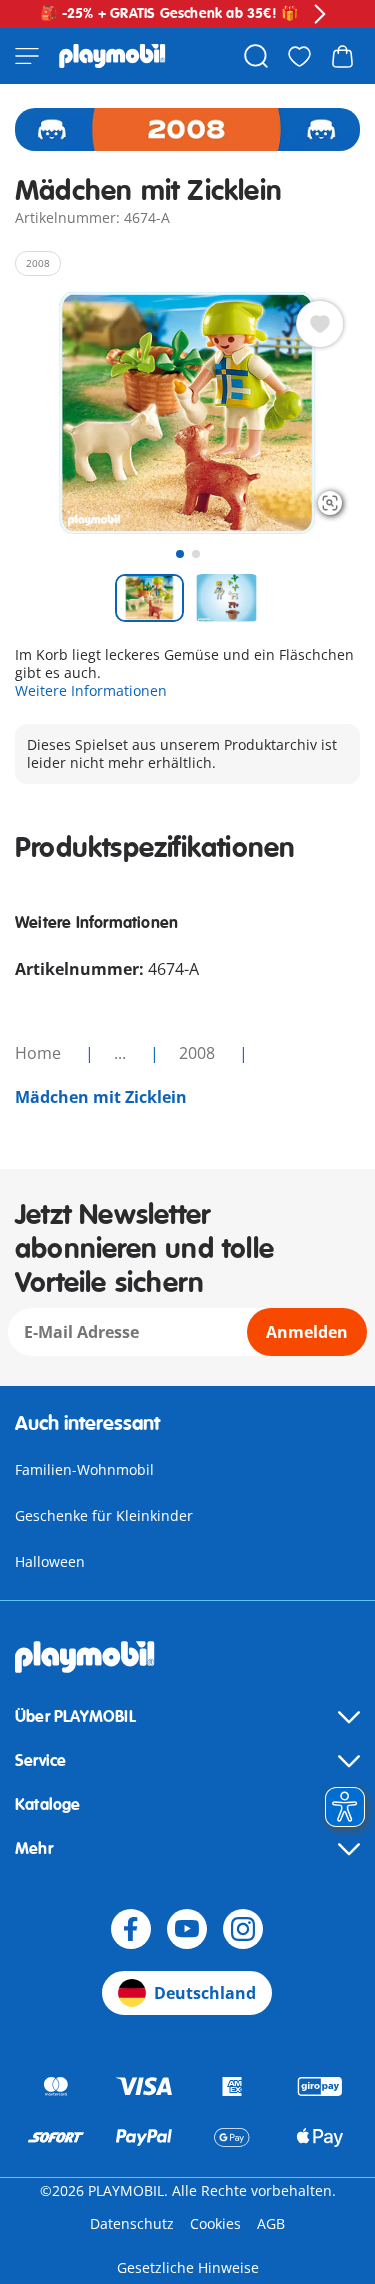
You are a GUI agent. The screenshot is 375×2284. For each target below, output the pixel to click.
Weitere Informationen (91, 690)
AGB (271, 2223)
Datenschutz (132, 2223)
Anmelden (307, 1332)
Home (40, 1053)
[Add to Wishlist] (320, 324)
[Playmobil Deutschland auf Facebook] (131, 1929)
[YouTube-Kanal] (187, 1929)
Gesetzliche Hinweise (188, 2267)
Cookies (215, 2223)
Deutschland (205, 1993)
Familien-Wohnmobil (84, 1469)
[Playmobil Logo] (112, 56)
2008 (199, 1053)
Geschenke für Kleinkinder (104, 1515)
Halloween (50, 1561)
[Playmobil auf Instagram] (243, 1929)
